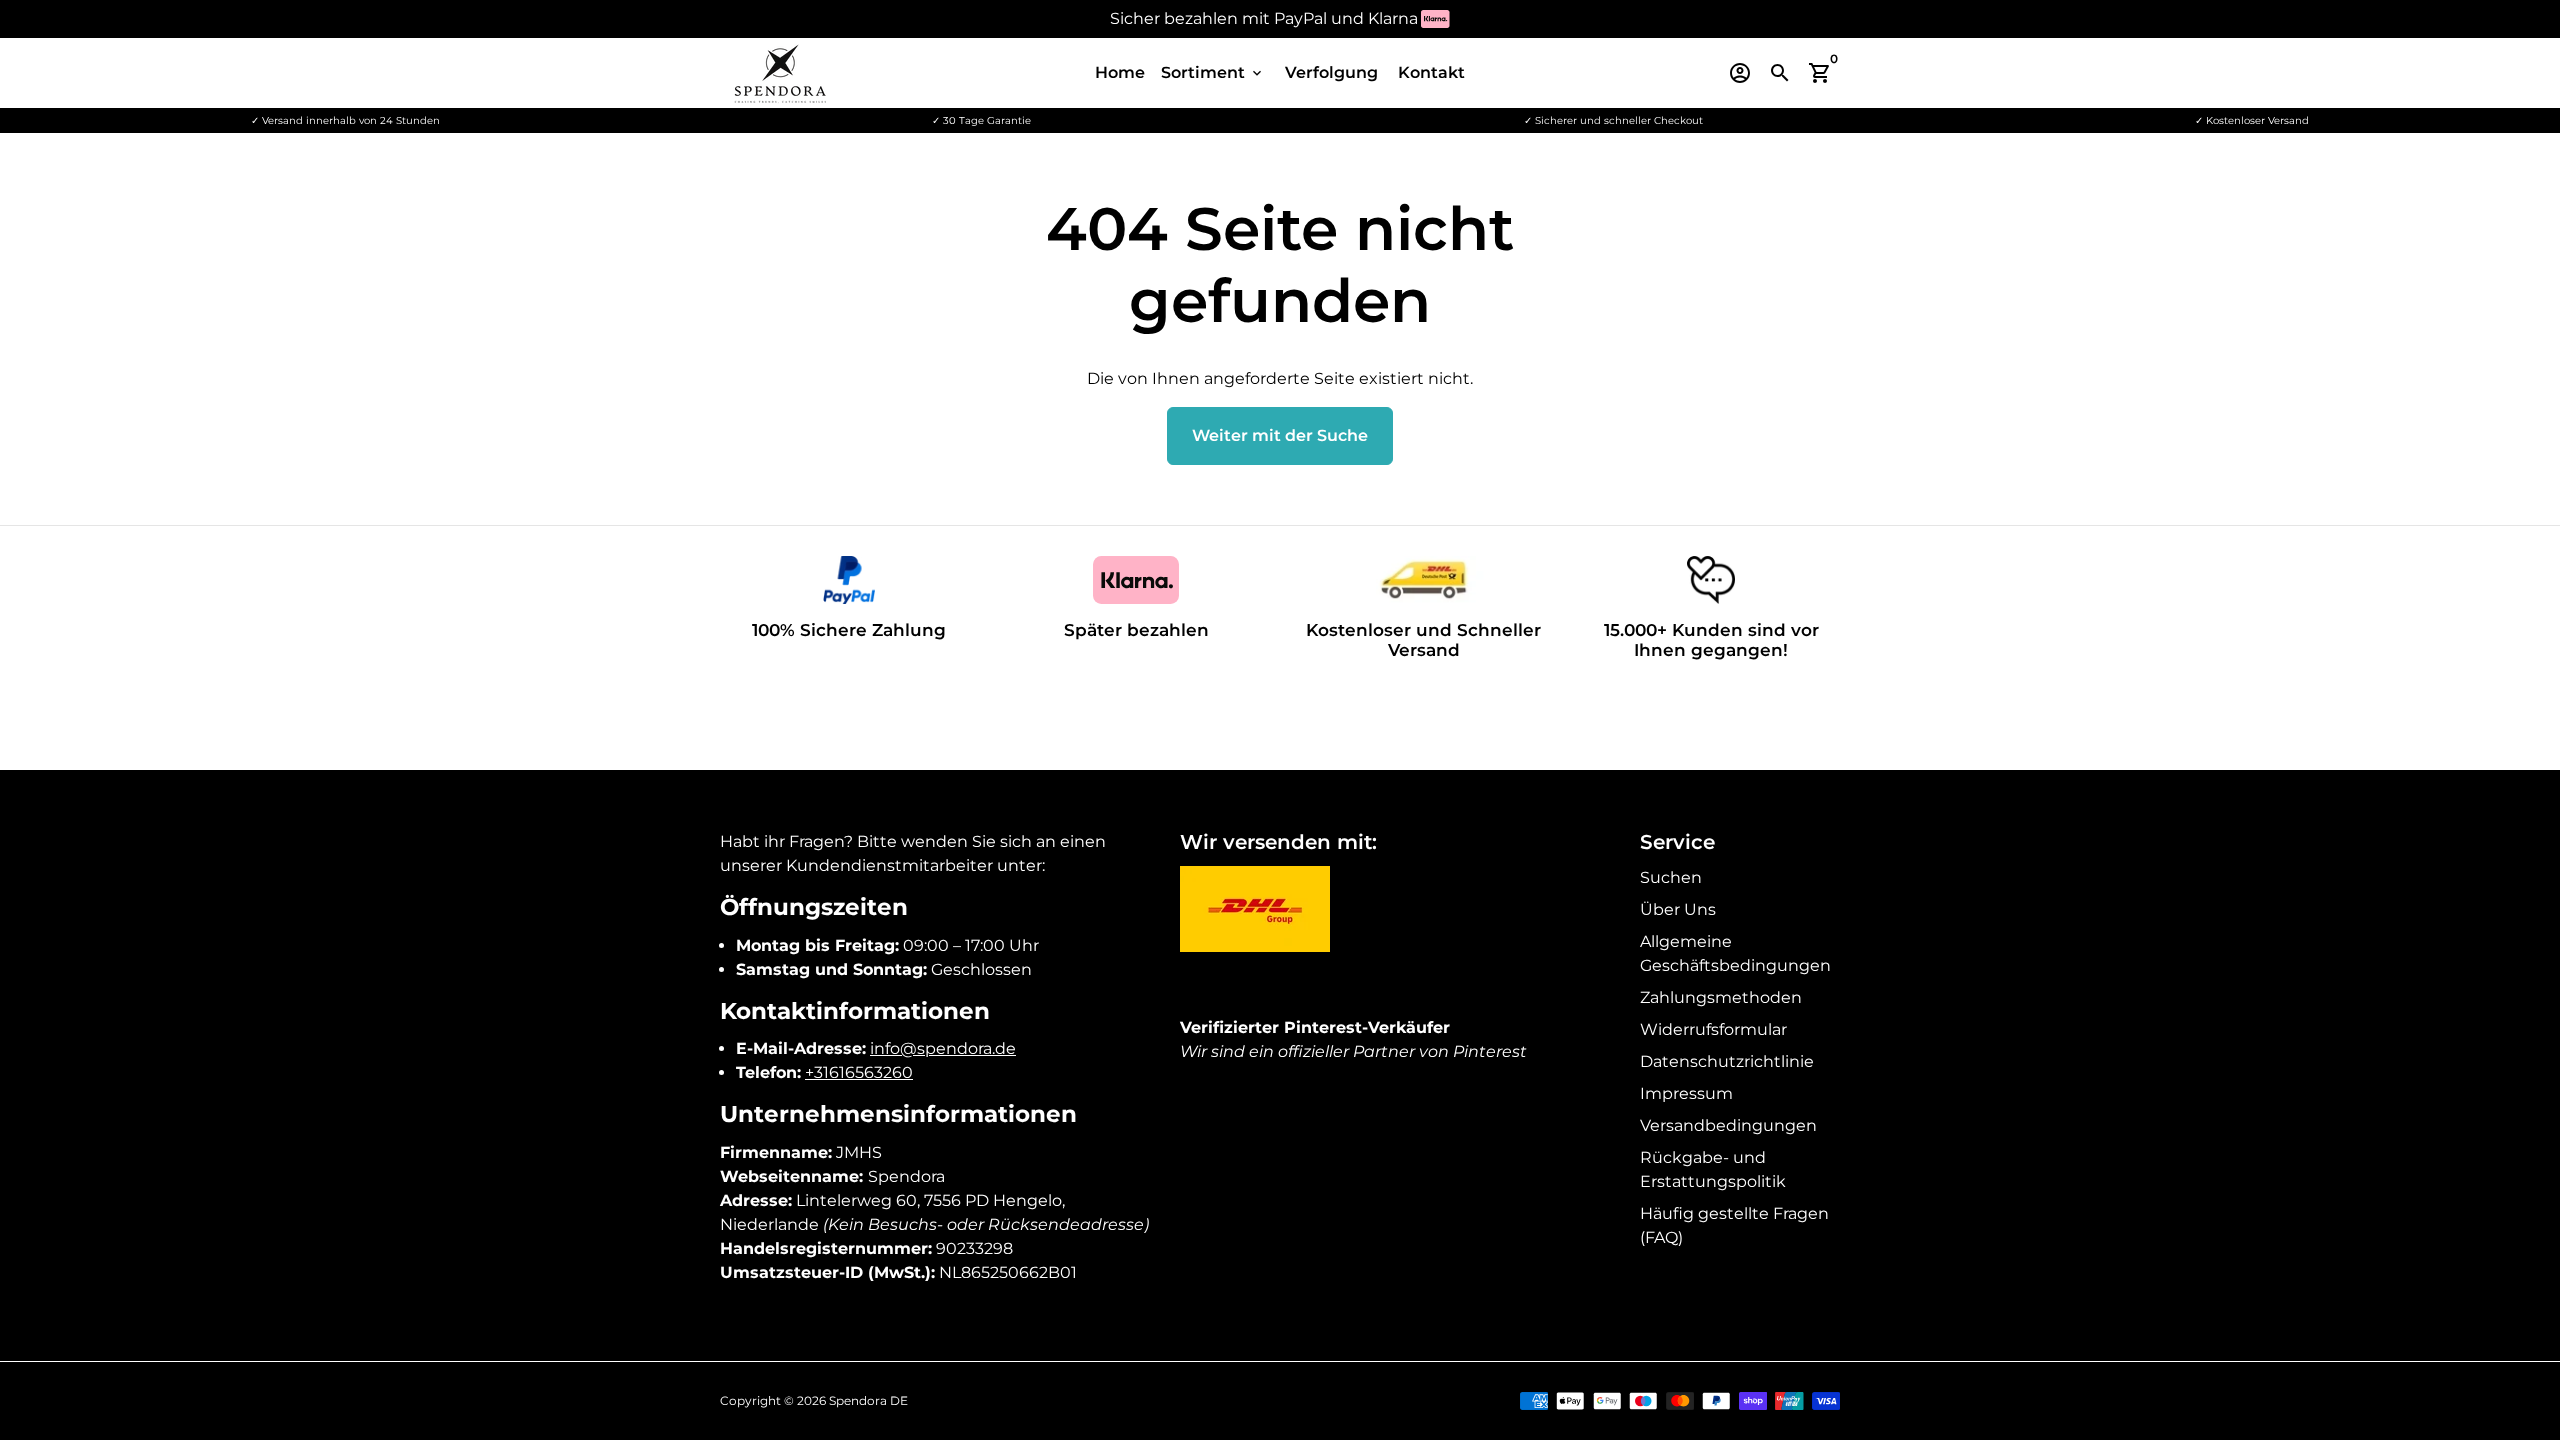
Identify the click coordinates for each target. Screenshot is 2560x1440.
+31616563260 (859, 1072)
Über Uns (1678, 909)
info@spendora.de (943, 1048)
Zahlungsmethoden (1721, 997)
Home (1120, 72)
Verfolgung (1331, 72)
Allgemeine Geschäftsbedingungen (1735, 953)
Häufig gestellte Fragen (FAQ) (1734, 1225)
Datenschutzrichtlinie (1727, 1061)
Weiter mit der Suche (1280, 435)
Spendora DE (868, 1400)
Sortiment (1213, 72)
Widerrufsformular (1713, 1029)
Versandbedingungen (1728, 1125)
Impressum (1686, 1093)
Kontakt (1431, 72)
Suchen (1671, 877)
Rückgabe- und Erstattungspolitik (1713, 1169)
